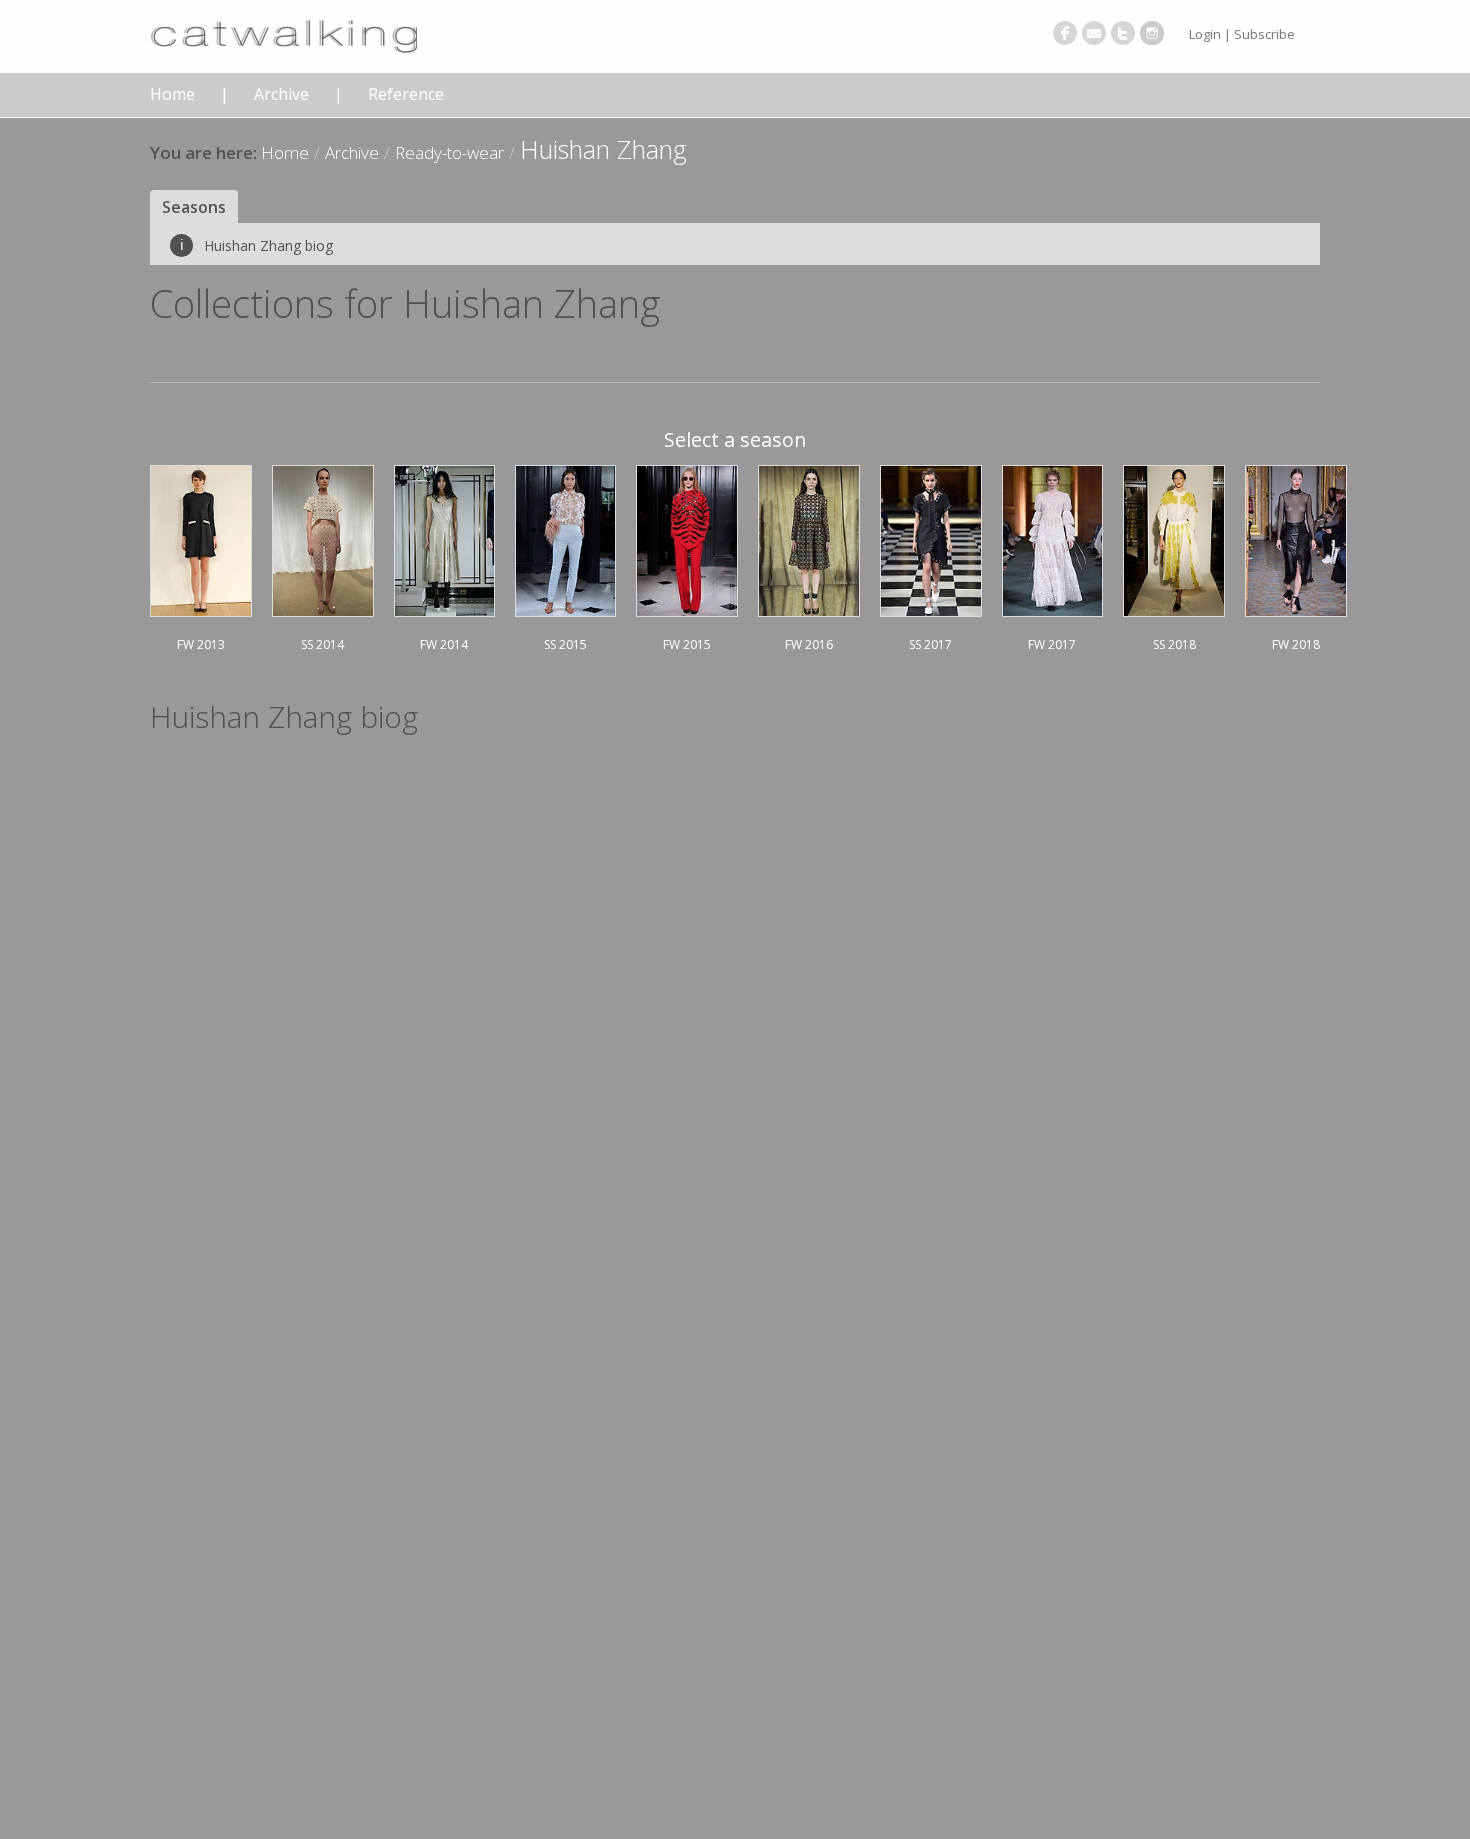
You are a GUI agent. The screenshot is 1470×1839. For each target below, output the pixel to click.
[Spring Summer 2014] (323, 538)
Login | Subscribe (1242, 34)
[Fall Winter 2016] (809, 538)
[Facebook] (1065, 33)
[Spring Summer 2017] (931, 538)
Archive (281, 94)
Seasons (194, 207)
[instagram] (1152, 33)
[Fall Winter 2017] (1053, 538)
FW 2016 (809, 644)
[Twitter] (1123, 33)
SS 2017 (930, 644)
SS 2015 (565, 644)
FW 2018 (1296, 644)
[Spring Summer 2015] (565, 538)
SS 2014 (322, 644)
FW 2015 (687, 644)
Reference (406, 94)
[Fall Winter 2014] (445, 538)
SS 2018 (1174, 644)
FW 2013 (201, 644)
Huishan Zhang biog (256, 245)
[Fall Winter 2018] (1296, 538)
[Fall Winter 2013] (201, 538)
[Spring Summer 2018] (1174, 538)
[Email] (1094, 33)
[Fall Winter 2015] (687, 538)
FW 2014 (444, 644)
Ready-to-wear (449, 152)
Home (172, 94)
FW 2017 (1052, 644)
